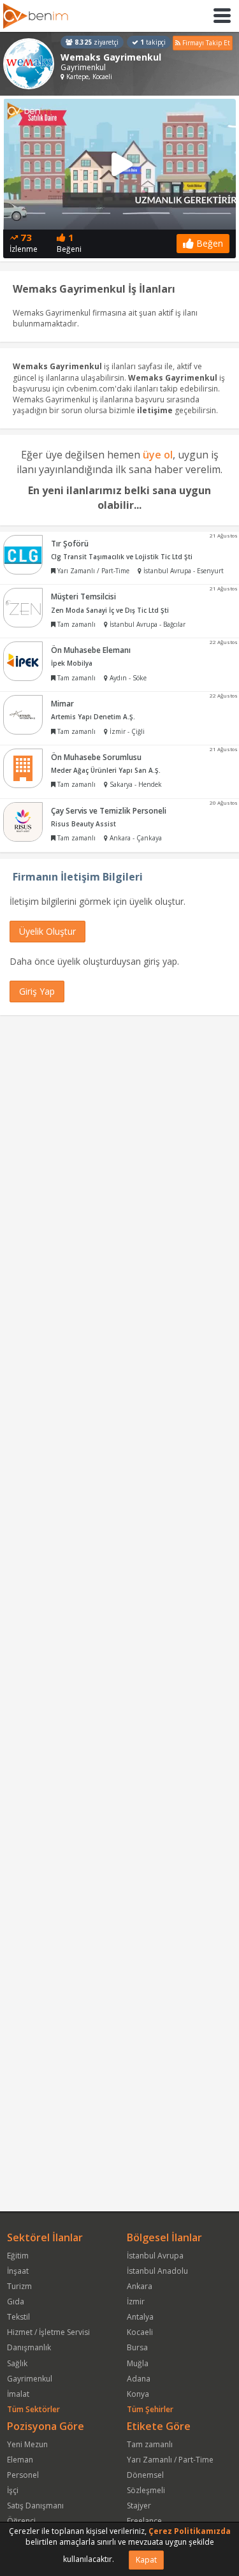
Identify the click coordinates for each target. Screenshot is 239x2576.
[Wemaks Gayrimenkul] (29, 64)
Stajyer (139, 2506)
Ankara (140, 2286)
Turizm (19, 2286)
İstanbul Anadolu (157, 2271)
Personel (23, 2475)
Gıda (16, 2302)
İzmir (136, 2302)
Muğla (138, 2363)
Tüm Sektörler (33, 2409)
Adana (139, 2379)
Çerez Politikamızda (190, 2531)
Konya (138, 2394)
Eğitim (18, 2256)
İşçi (13, 2490)
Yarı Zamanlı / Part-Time (170, 2460)
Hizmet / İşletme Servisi (48, 2332)
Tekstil (18, 2317)
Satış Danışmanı (35, 2506)
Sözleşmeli (146, 2490)
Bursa (137, 2347)
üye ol (158, 455)
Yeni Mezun (27, 2444)
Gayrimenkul (30, 2379)
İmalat (18, 2394)
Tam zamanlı (150, 2444)
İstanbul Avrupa (155, 2256)
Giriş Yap (37, 991)
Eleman (20, 2460)
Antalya (140, 2317)
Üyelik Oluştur (47, 931)
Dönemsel (145, 2475)
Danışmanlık (29, 2347)
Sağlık (17, 2363)
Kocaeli (140, 2332)
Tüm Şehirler (150, 2409)
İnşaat (18, 2271)
